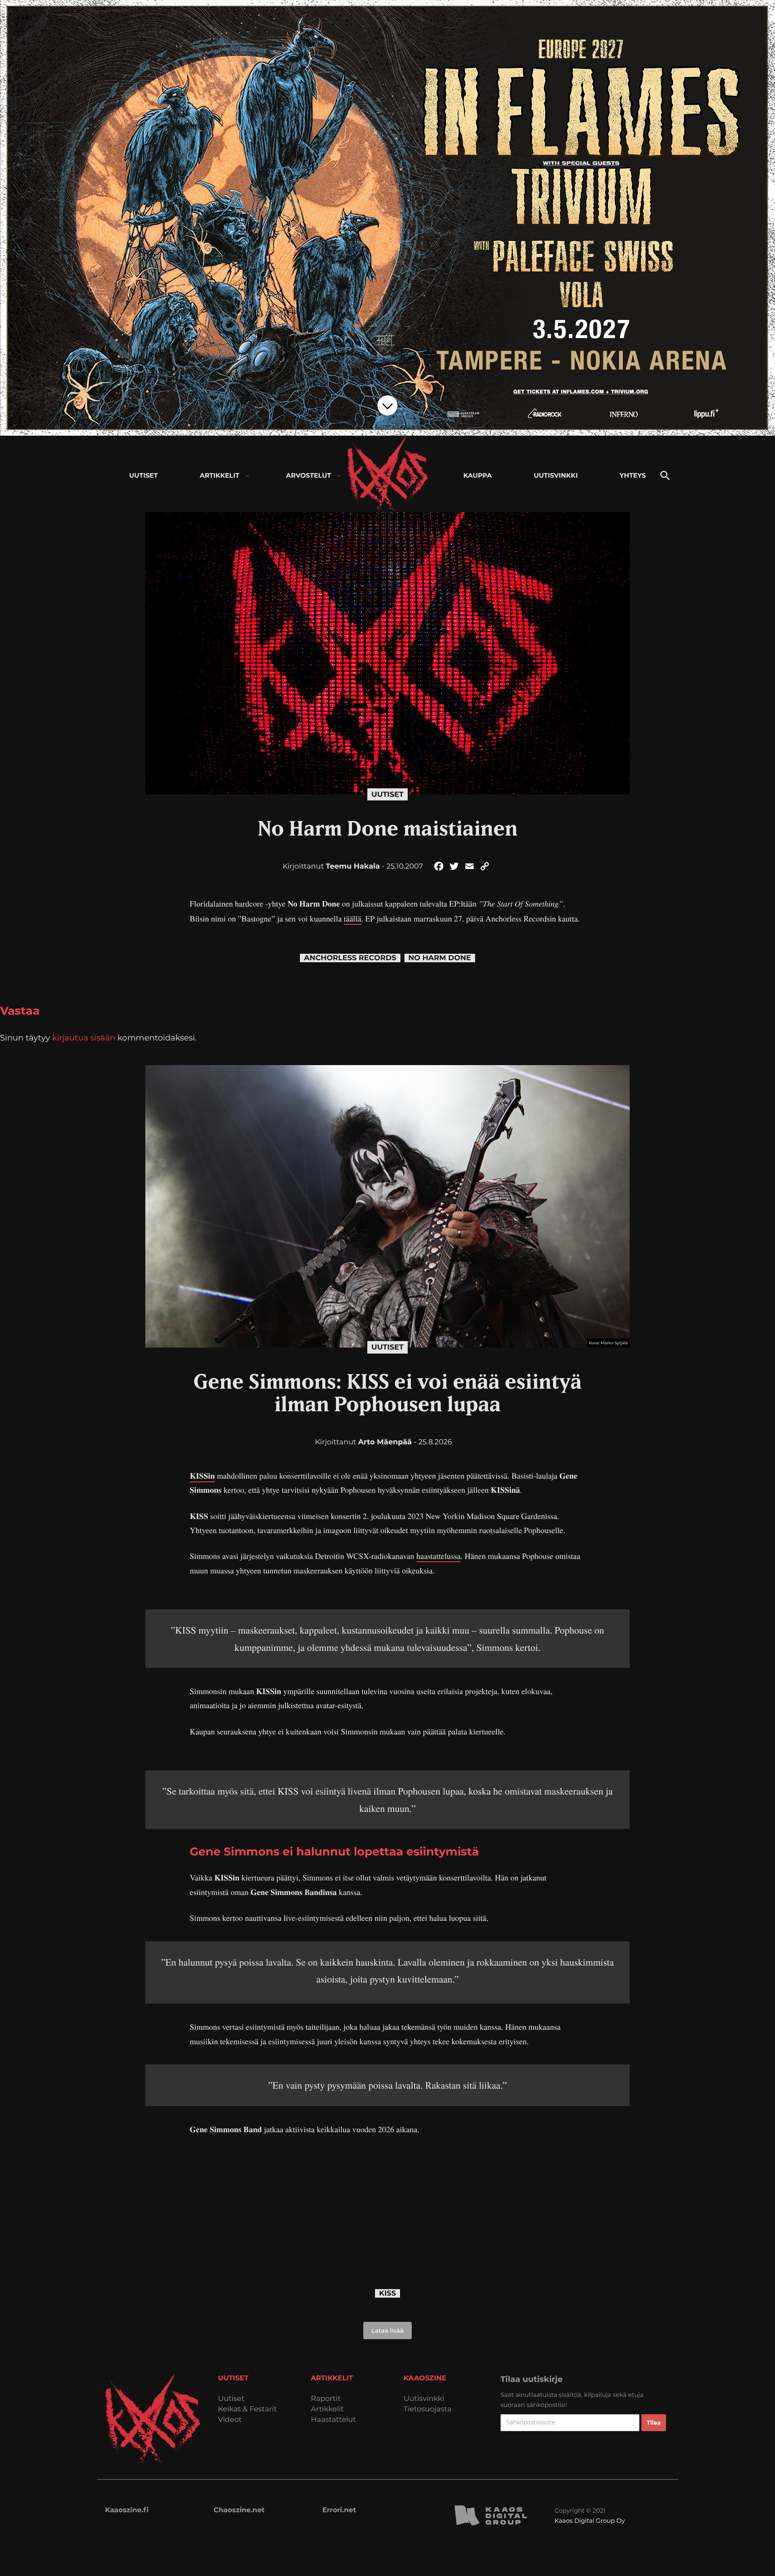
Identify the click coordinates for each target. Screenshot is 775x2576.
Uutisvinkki (424, 2399)
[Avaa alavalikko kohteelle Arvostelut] (339, 476)
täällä (353, 918)
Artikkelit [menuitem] (220, 476)
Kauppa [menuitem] (478, 476)
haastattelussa (439, 1556)
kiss (387, 2293)
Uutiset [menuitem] (143, 476)
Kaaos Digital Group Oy (590, 2521)
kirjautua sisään (84, 1038)
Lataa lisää (387, 2331)
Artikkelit (327, 2409)
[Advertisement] (387, 2204)
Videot (230, 2420)
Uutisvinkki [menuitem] (556, 476)
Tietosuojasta (428, 2409)
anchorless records (350, 958)
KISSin (202, 1476)
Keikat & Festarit (247, 2409)
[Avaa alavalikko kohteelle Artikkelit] (247, 476)
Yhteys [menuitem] (633, 476)
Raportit (326, 2399)
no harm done (440, 958)
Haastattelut (333, 2420)
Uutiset (387, 794)
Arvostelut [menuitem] (309, 476)
